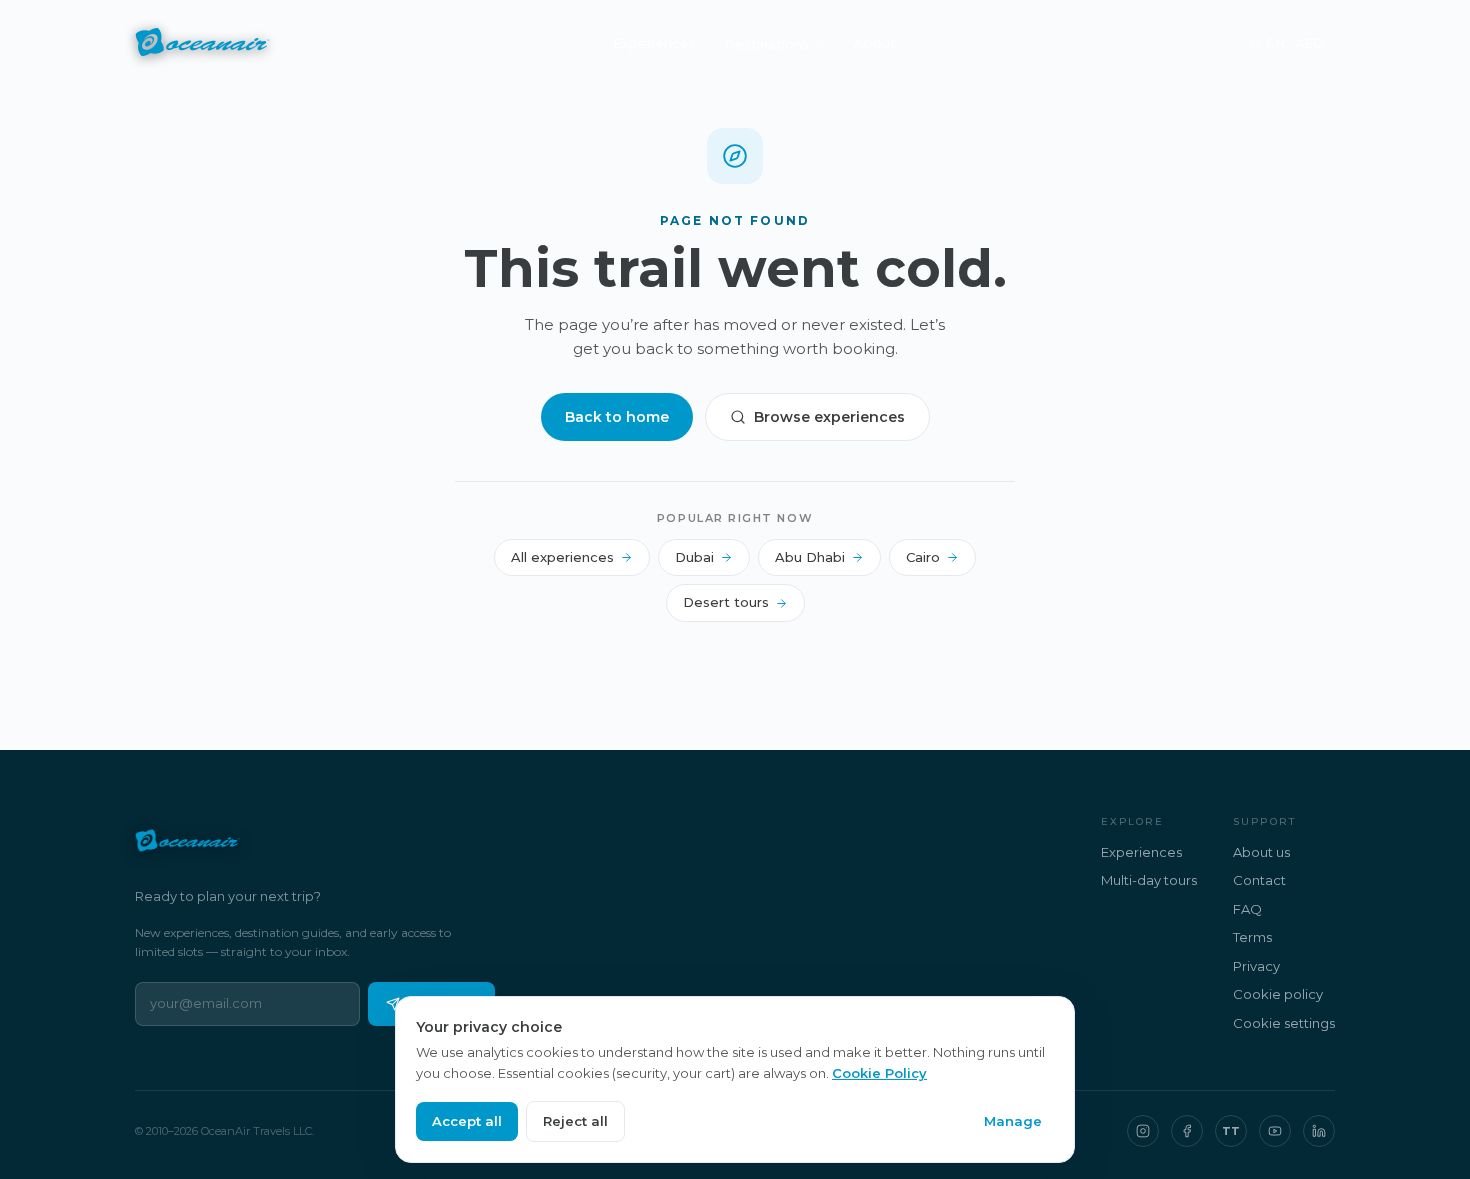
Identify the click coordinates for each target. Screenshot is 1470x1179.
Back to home (617, 417)
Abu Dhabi (810, 557)
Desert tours (726, 602)
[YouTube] (1275, 1131)
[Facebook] (1187, 1131)
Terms (1252, 937)
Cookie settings (1284, 1023)
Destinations (766, 44)
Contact (1259, 880)
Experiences (654, 43)
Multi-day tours (1149, 880)
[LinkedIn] (1319, 1131)
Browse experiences (829, 417)
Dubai (694, 557)
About (875, 43)
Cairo (923, 557)
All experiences (562, 557)
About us (1261, 852)
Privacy (1256, 966)
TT (1231, 1131)
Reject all (575, 1121)
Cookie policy (1278, 994)
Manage (1013, 1121)
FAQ (1247, 909)
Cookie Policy (879, 1073)
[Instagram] (1143, 1131)
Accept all (467, 1121)
